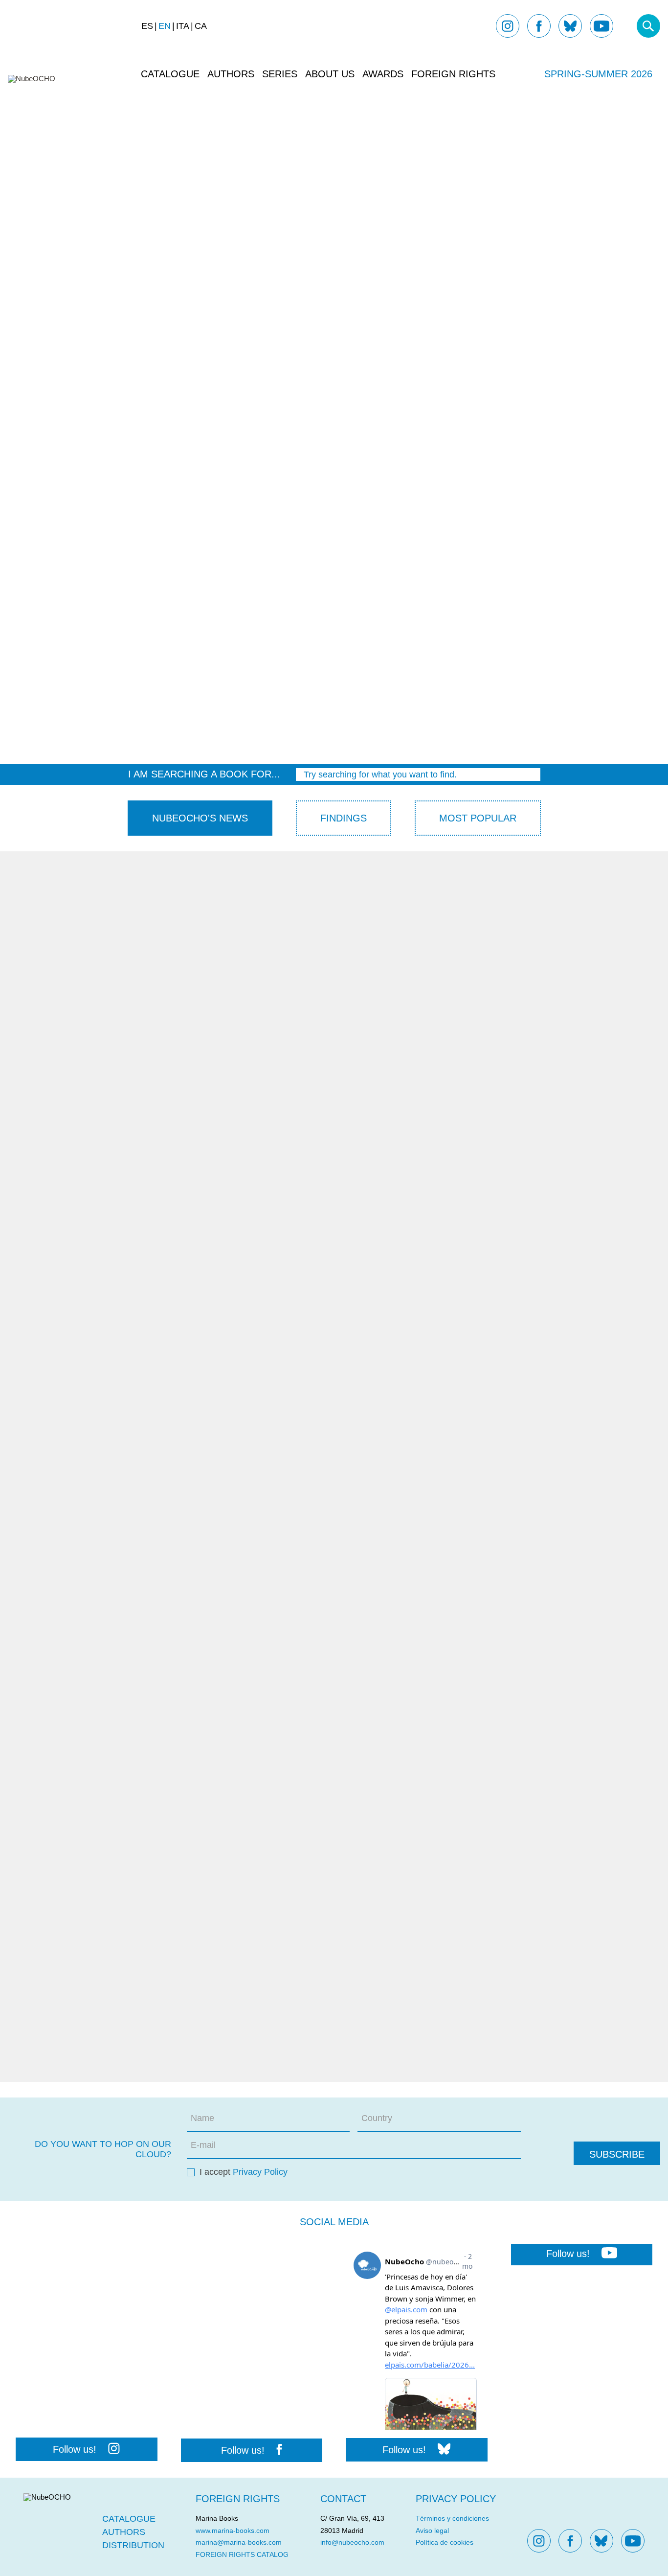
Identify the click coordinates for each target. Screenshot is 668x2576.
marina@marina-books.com (239, 2542)
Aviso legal (432, 2530)
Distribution (133, 2545)
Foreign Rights (453, 74)
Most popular (478, 818)
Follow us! (75, 2449)
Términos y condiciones (452, 2518)
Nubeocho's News (200, 818)
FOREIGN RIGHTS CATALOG (242, 2554)
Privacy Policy (260, 2172)
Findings (344, 818)
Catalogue (170, 74)
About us (330, 74)
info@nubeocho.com (352, 2542)
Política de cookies (445, 2542)
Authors (231, 74)
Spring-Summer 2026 (598, 74)
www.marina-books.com (233, 2530)
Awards (383, 74)
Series (280, 74)
